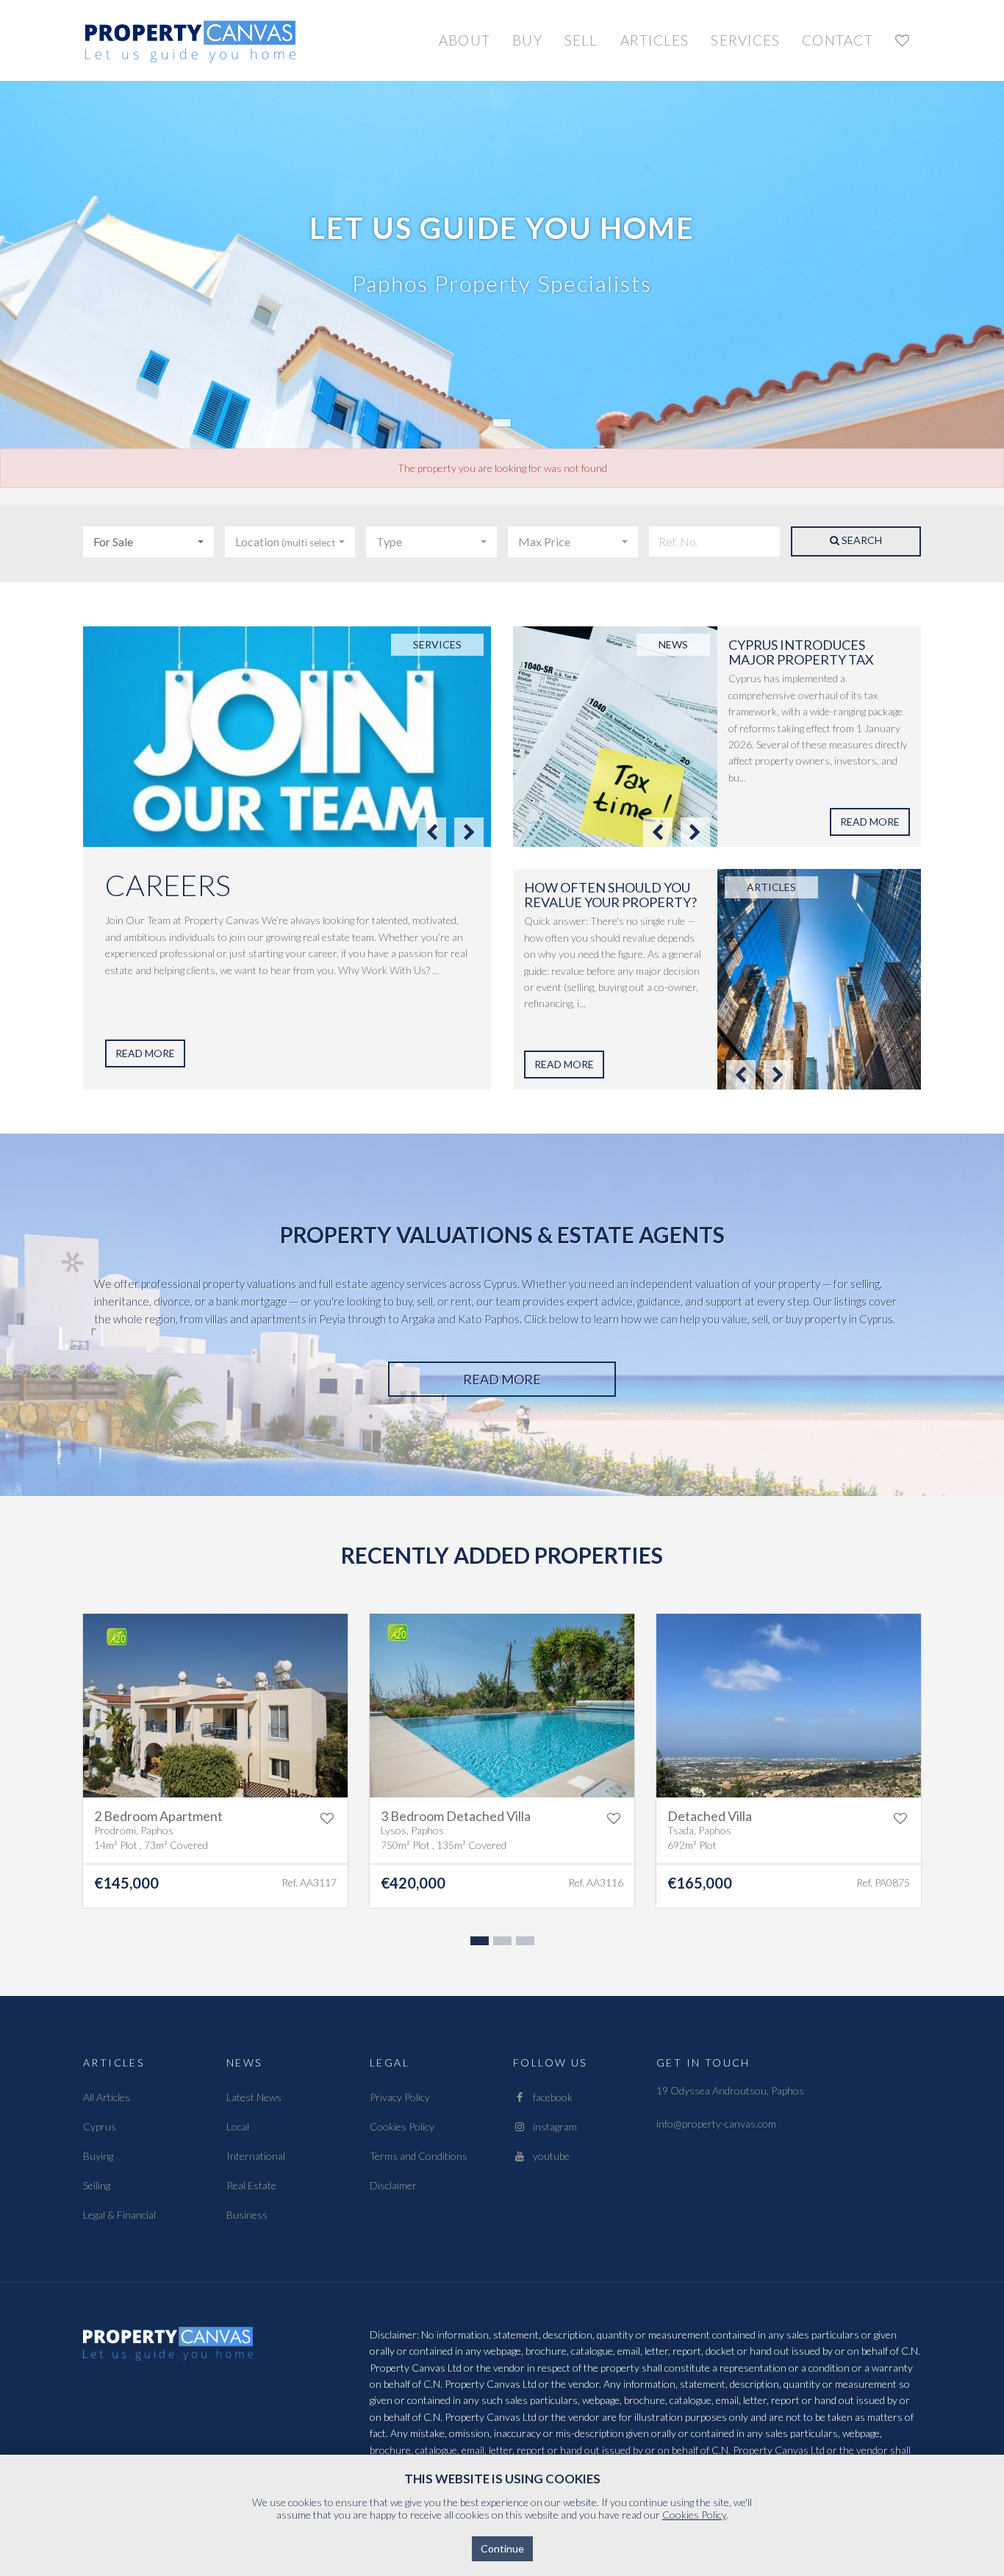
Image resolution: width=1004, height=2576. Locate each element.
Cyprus (100, 2126)
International (256, 2156)
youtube (548, 2156)
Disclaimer (393, 2185)
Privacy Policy (400, 2097)
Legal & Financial (119, 2215)
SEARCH (861, 540)
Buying (98, 2156)
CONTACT (838, 40)
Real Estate (251, 2185)
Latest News (254, 2097)
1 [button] (478, 1944)
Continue (502, 2548)
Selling (97, 2185)
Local (238, 2126)
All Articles (107, 2097)
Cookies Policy (402, 2126)
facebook (549, 2097)
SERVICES (745, 40)
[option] (287, 858)
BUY (527, 40)
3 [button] (523, 1944)
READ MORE (145, 1053)
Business (247, 2215)
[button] (148, 542)
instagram (552, 2126)
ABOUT (465, 40)
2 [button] (501, 1944)
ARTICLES (655, 40)
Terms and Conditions (419, 2156)
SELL (581, 40)
